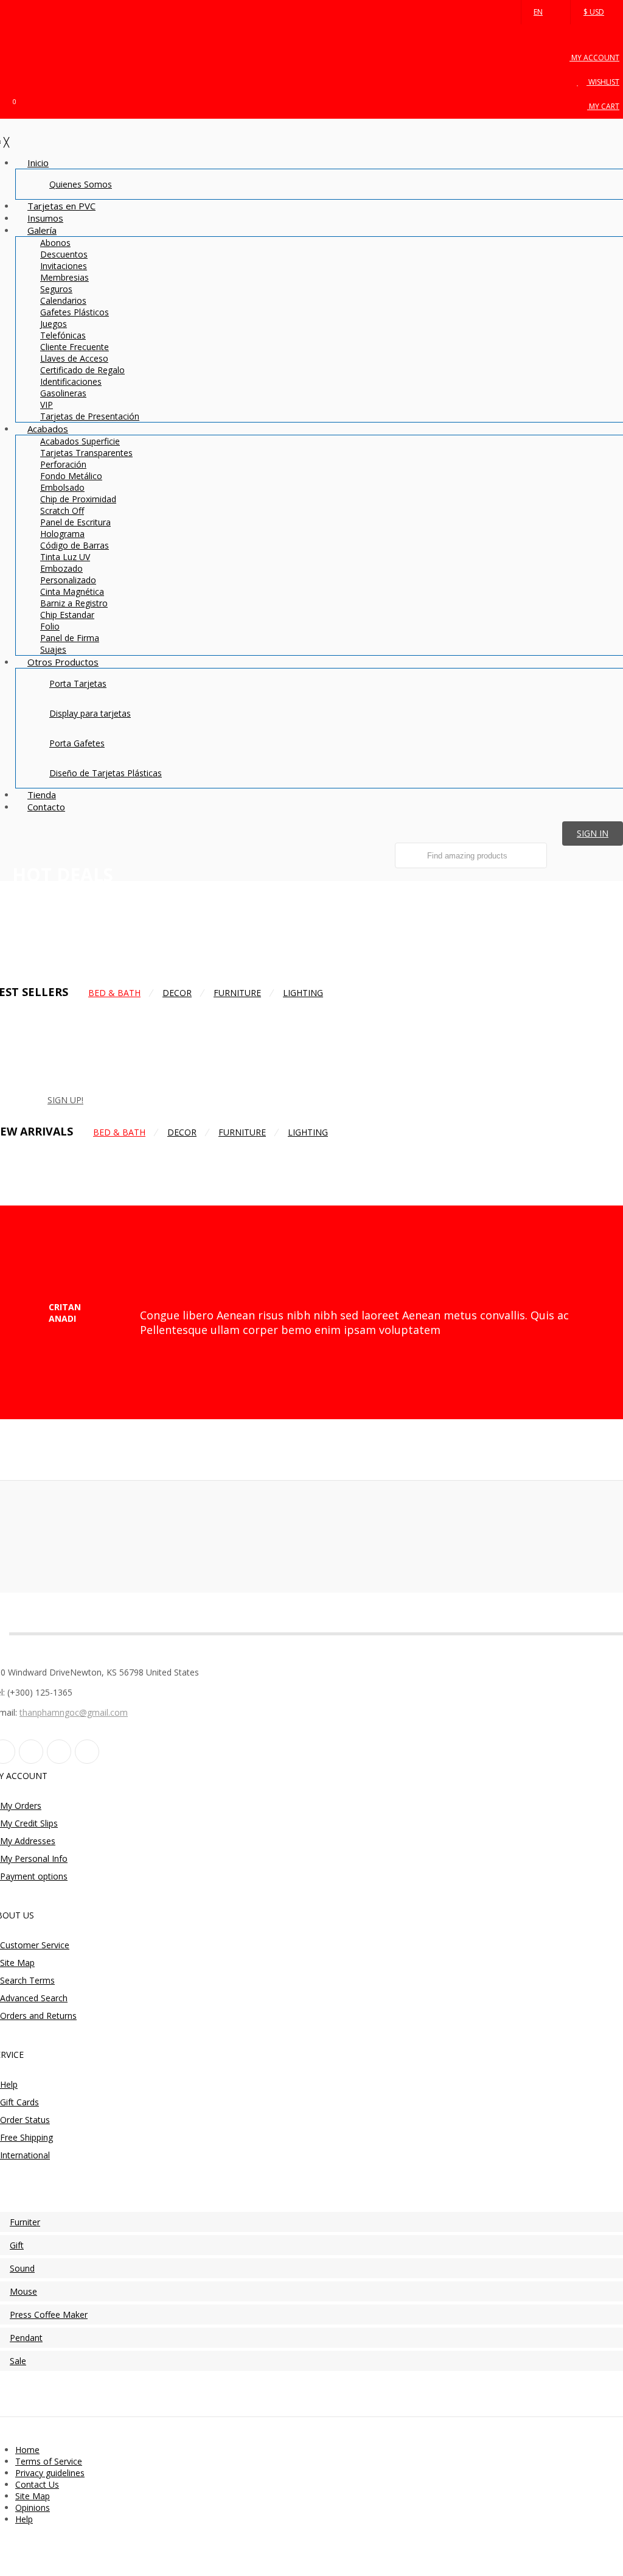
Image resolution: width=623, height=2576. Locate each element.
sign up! (65, 1100)
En (538, 12)
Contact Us (37, 2484)
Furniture (237, 993)
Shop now (32, 951)
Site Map (33, 2496)
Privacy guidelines (50, 2473)
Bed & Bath (114, 993)
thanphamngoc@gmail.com (74, 1712)
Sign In (593, 833)
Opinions (33, 2508)
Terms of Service (49, 2461)
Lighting (303, 993)
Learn (150, 1100)
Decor (177, 993)
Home (27, 2450)
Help (24, 2519)
